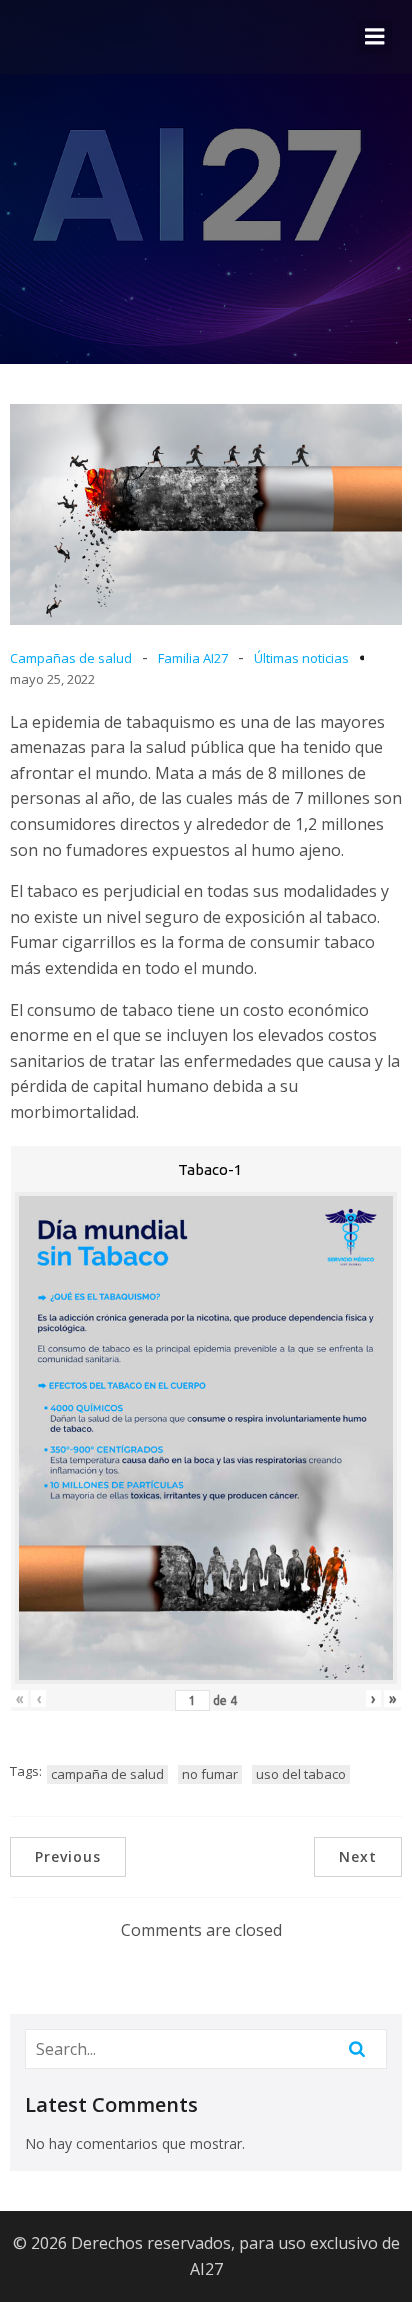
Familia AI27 (193, 658)
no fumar (210, 1774)
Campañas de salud (71, 658)
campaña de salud (107, 1774)
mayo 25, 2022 (52, 679)
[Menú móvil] (375, 37)
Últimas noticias (301, 658)
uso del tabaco (301, 1774)
